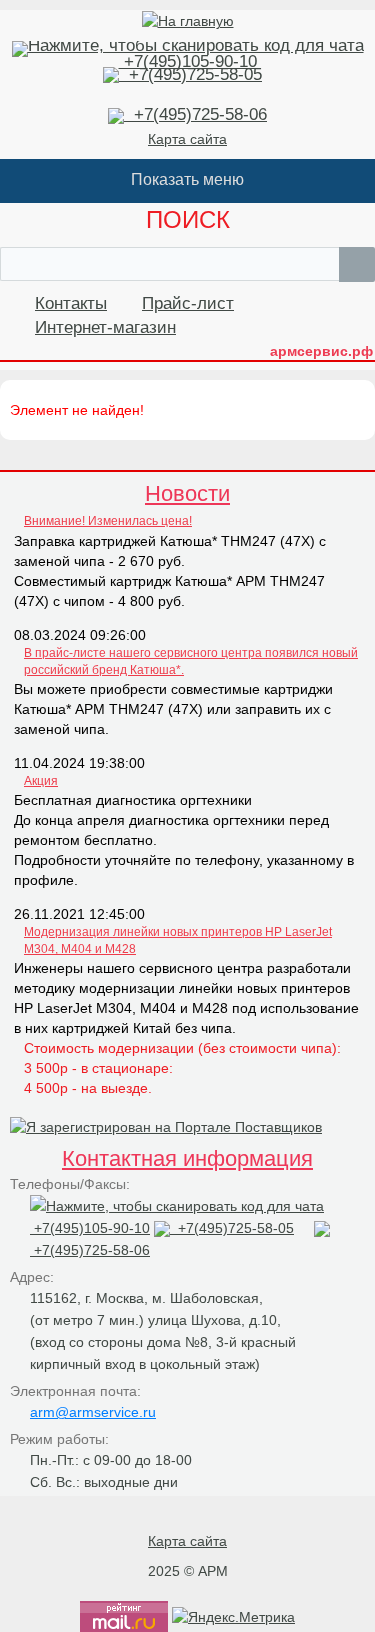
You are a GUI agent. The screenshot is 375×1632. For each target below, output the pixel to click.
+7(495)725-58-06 (195, 114)
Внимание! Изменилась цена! (108, 521)
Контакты (71, 303)
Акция (41, 781)
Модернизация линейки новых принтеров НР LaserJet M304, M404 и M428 (178, 940)
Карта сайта (187, 139)
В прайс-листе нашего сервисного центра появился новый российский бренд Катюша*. (191, 661)
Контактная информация (187, 1158)
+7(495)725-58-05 (190, 74)
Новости (187, 493)
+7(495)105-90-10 (188, 61)
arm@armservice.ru (93, 1412)
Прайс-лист (188, 303)
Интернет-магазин (105, 327)
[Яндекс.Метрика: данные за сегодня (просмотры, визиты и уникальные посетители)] (233, 1617)
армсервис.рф (321, 351)
